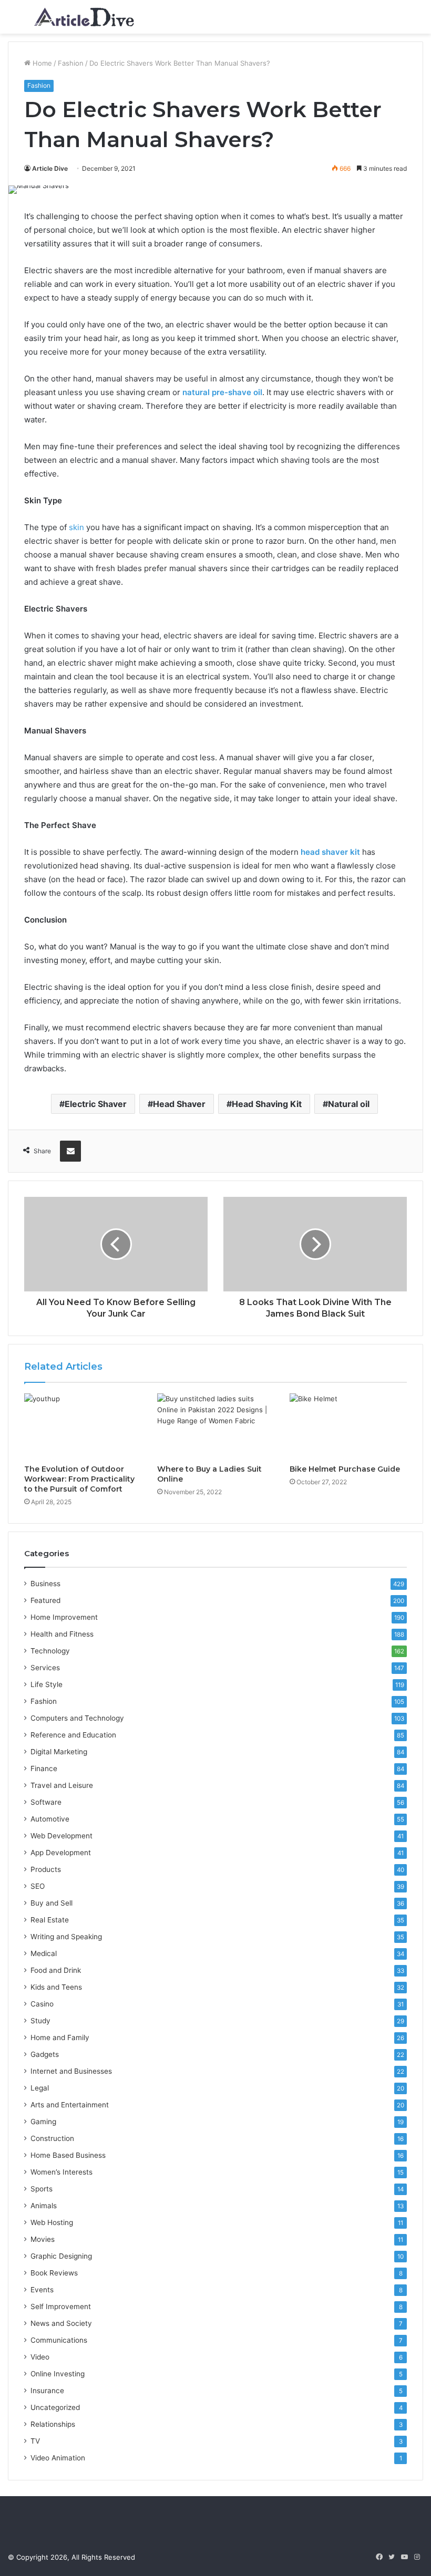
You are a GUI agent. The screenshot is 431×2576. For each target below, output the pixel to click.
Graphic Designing (61, 2256)
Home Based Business (68, 2155)
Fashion (71, 63)
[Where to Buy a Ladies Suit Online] (216, 1426)
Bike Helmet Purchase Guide (345, 1469)
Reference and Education (73, 1735)
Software (46, 1802)
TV (35, 2441)
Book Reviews (54, 2273)
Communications (59, 2340)
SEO (38, 1886)
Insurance (47, 2391)
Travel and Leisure (62, 1785)
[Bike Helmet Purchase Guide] (348, 1426)
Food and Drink (56, 1970)
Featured (45, 1600)
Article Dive (50, 168)
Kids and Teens (56, 1987)
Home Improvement (64, 1617)
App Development (61, 1853)
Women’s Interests (61, 2172)
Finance (44, 1768)
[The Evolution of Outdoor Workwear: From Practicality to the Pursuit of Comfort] (83, 1426)
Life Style (47, 1684)
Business (45, 1584)
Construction (52, 2138)
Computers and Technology (77, 1718)
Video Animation (58, 2458)
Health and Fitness (62, 1634)
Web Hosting (52, 2222)
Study (40, 2021)
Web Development (61, 1836)
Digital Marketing (59, 1752)
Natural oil (349, 1104)
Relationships (53, 2424)
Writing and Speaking (66, 1937)
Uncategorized (55, 2407)
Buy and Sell (52, 1903)
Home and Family (60, 2037)
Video (40, 2357)
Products (46, 1869)
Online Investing (58, 2374)
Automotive (50, 1819)
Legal (40, 2088)
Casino (42, 2004)
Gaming (43, 2122)
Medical (44, 1953)
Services (45, 1668)
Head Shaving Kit (267, 1104)
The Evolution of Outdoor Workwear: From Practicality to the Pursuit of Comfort (79, 1479)
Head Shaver (179, 1104)
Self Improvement (61, 2306)
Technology (50, 1651)
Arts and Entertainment (70, 2105)
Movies (43, 2239)
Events (42, 2290)
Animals (44, 2206)
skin (76, 527)
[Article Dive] (84, 17)
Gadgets (45, 2054)
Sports (42, 2189)
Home (41, 63)
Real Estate (50, 1920)
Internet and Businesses (71, 2071)
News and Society (61, 2323)
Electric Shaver (96, 1104)
